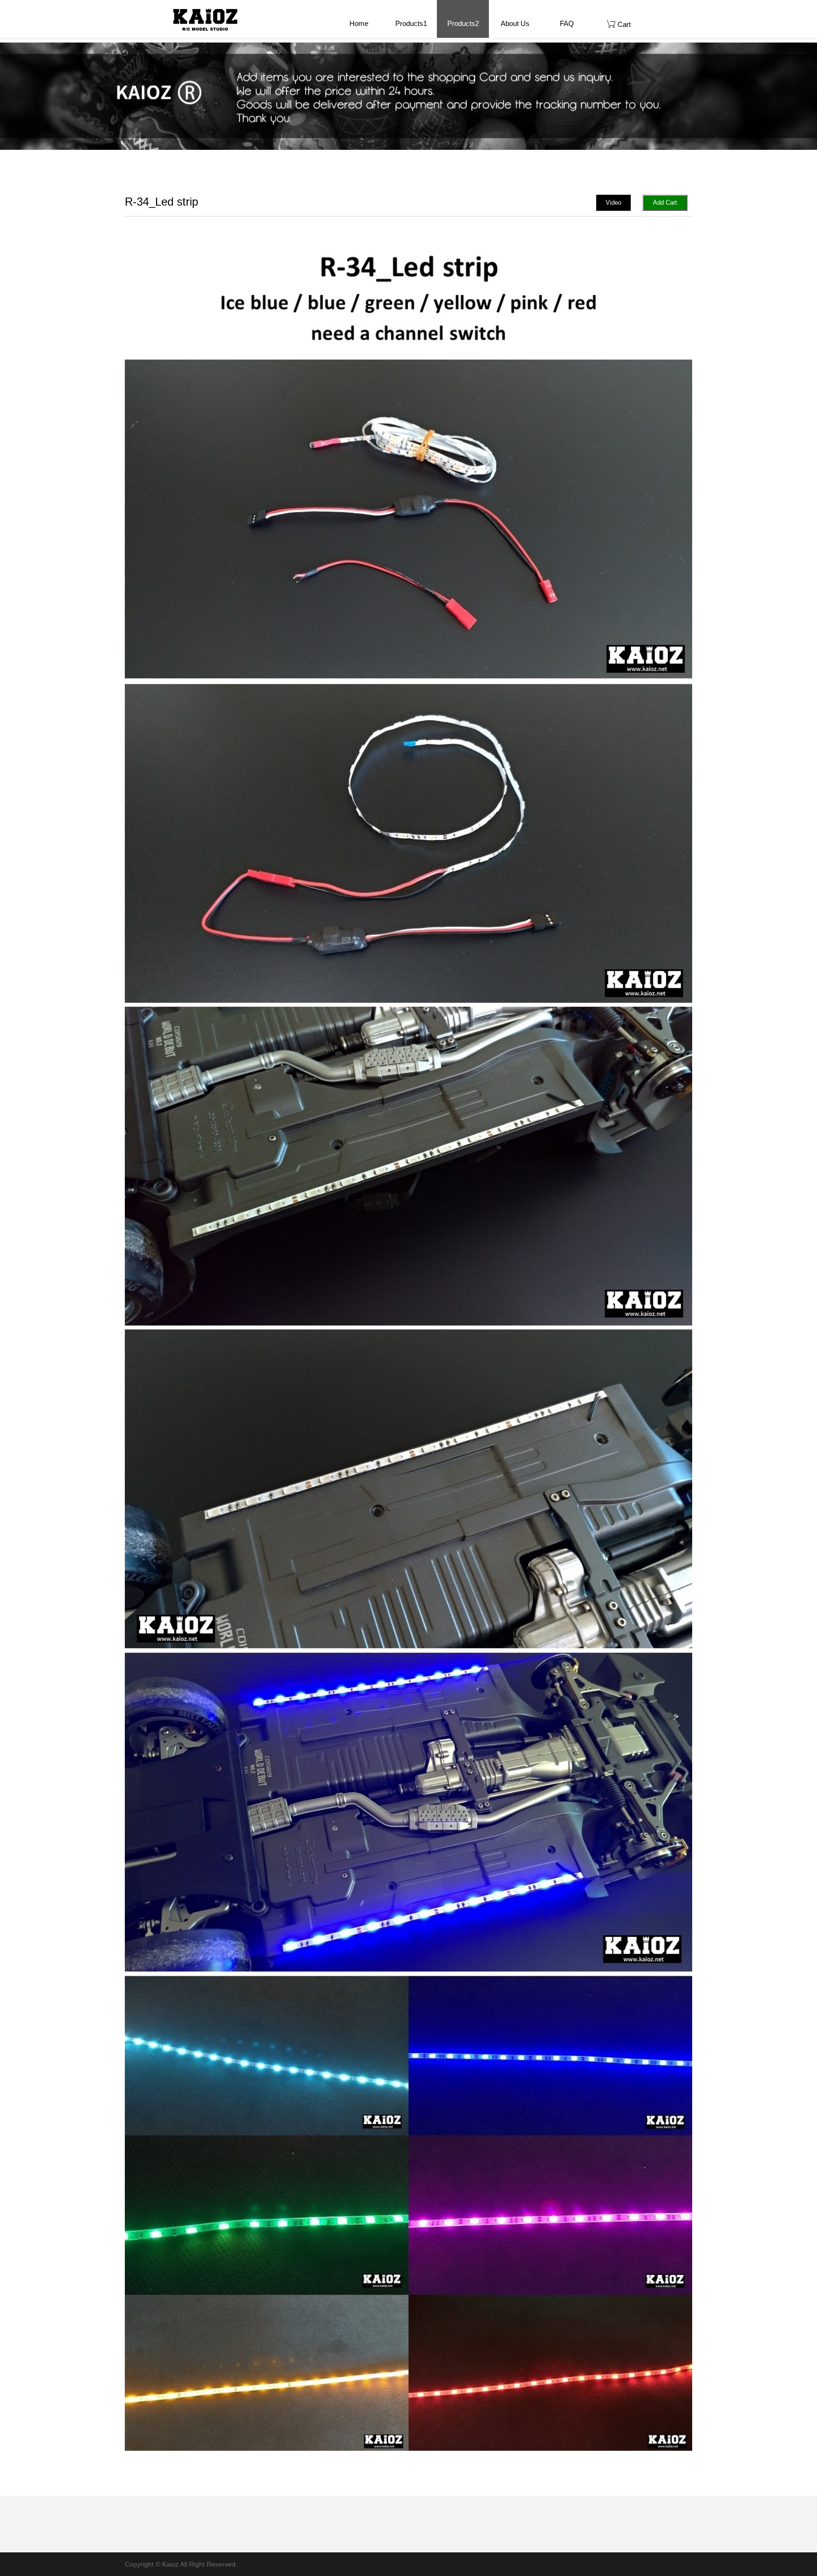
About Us (515, 23)
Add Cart (665, 203)
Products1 (411, 23)
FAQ (567, 23)
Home (359, 23)
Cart (623, 24)
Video (613, 203)
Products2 (463, 23)
